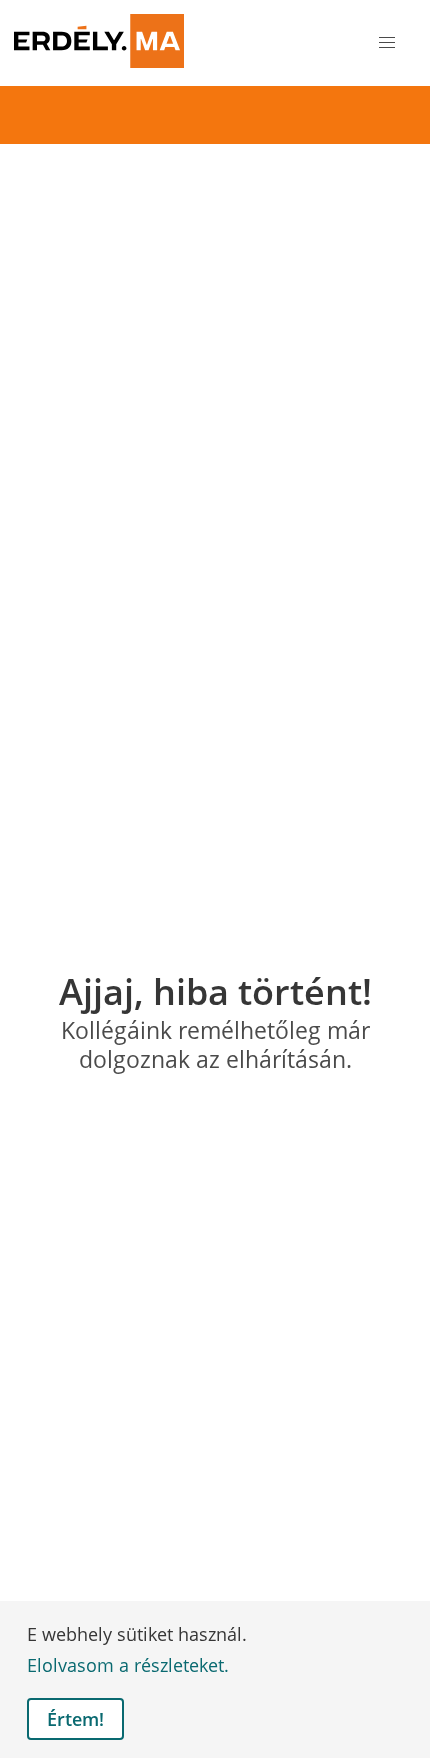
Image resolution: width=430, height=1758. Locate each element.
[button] (387, 43)
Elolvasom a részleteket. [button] (128, 1665)
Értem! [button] (75, 1719)
